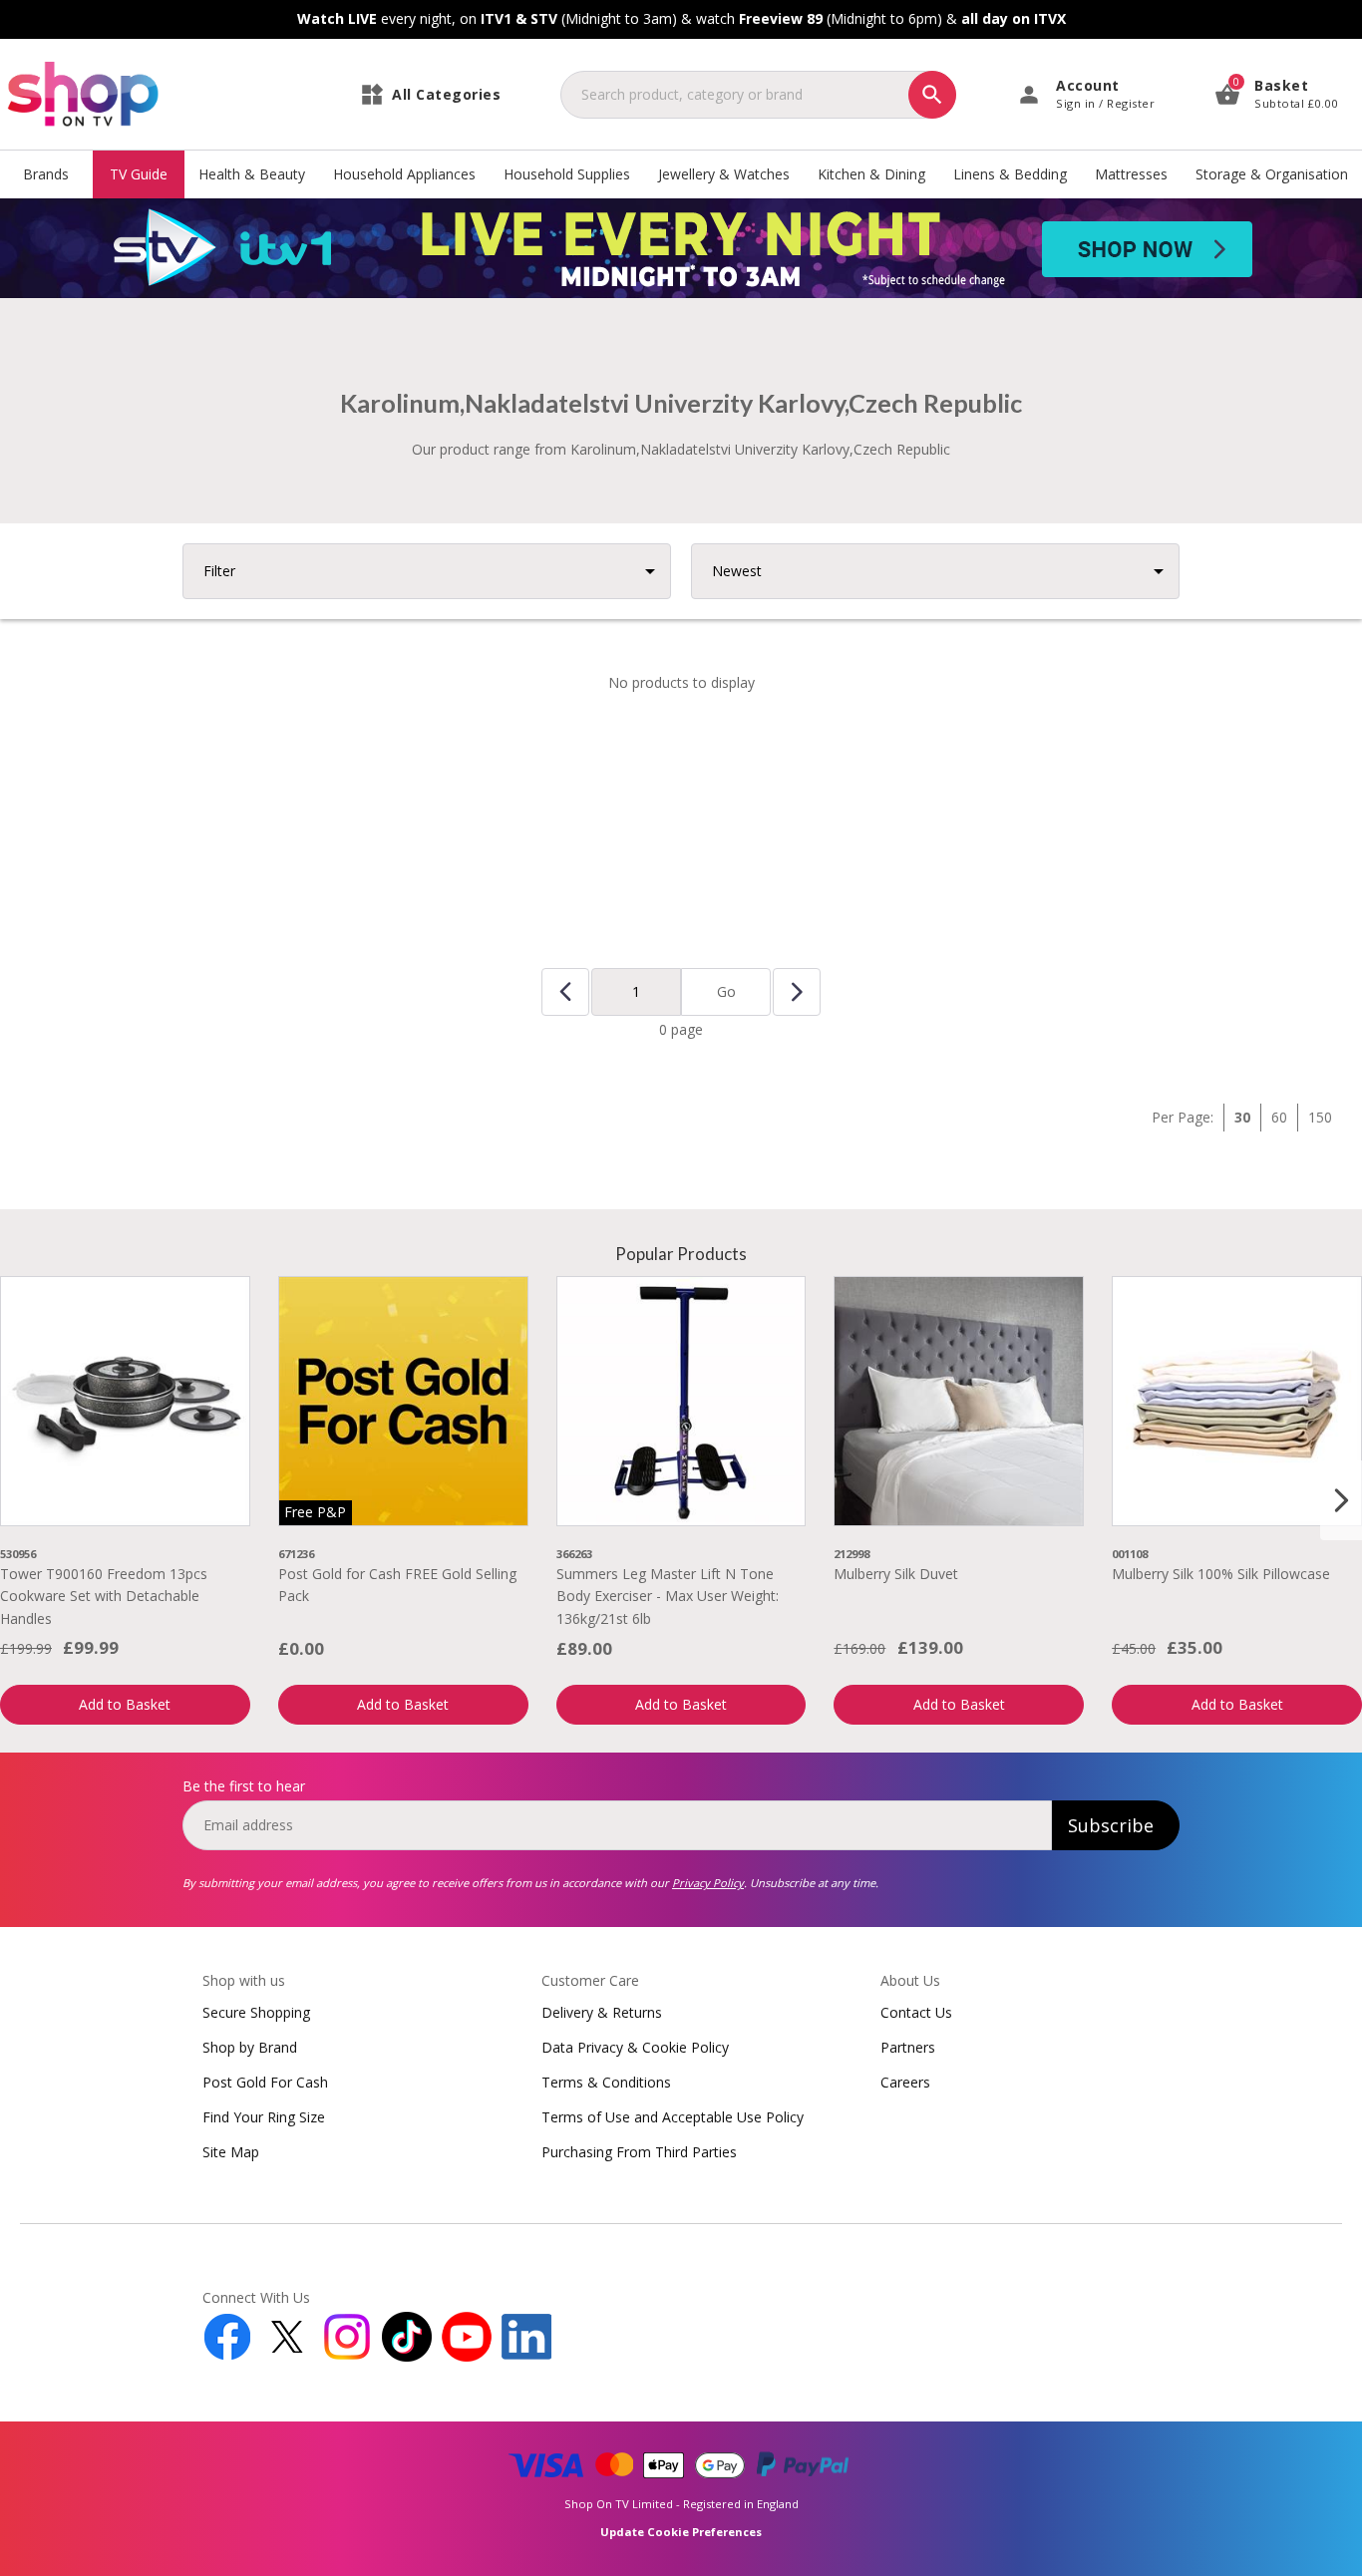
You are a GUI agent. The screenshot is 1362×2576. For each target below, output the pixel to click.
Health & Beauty (252, 174)
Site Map (231, 2152)
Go (726, 991)
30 (1242, 1117)
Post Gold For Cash (265, 2082)
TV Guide (139, 174)
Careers (905, 2082)
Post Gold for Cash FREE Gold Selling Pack (397, 1585)
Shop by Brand (250, 2047)
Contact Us (916, 2012)
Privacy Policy (708, 1883)
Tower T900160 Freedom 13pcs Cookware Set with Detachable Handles (104, 1596)
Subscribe (1111, 1825)
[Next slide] (1341, 1500)
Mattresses (1131, 174)
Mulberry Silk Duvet (896, 1574)
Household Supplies (567, 174)
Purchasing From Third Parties (639, 2152)
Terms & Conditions (606, 2082)
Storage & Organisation (1272, 174)
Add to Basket (125, 1704)
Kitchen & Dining (871, 174)
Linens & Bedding (1010, 174)
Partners (908, 2047)
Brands (46, 174)
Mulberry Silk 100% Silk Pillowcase (1221, 1574)
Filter (219, 571)
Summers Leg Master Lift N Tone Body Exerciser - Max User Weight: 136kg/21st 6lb (668, 1596)
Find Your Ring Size (264, 2117)
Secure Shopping (256, 2012)
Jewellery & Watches (724, 174)
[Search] (932, 95)
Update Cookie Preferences (681, 2532)
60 (1279, 1117)
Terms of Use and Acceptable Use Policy (673, 2117)
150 (1320, 1117)
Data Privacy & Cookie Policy (635, 2047)
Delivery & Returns (602, 2012)
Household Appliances (404, 174)
